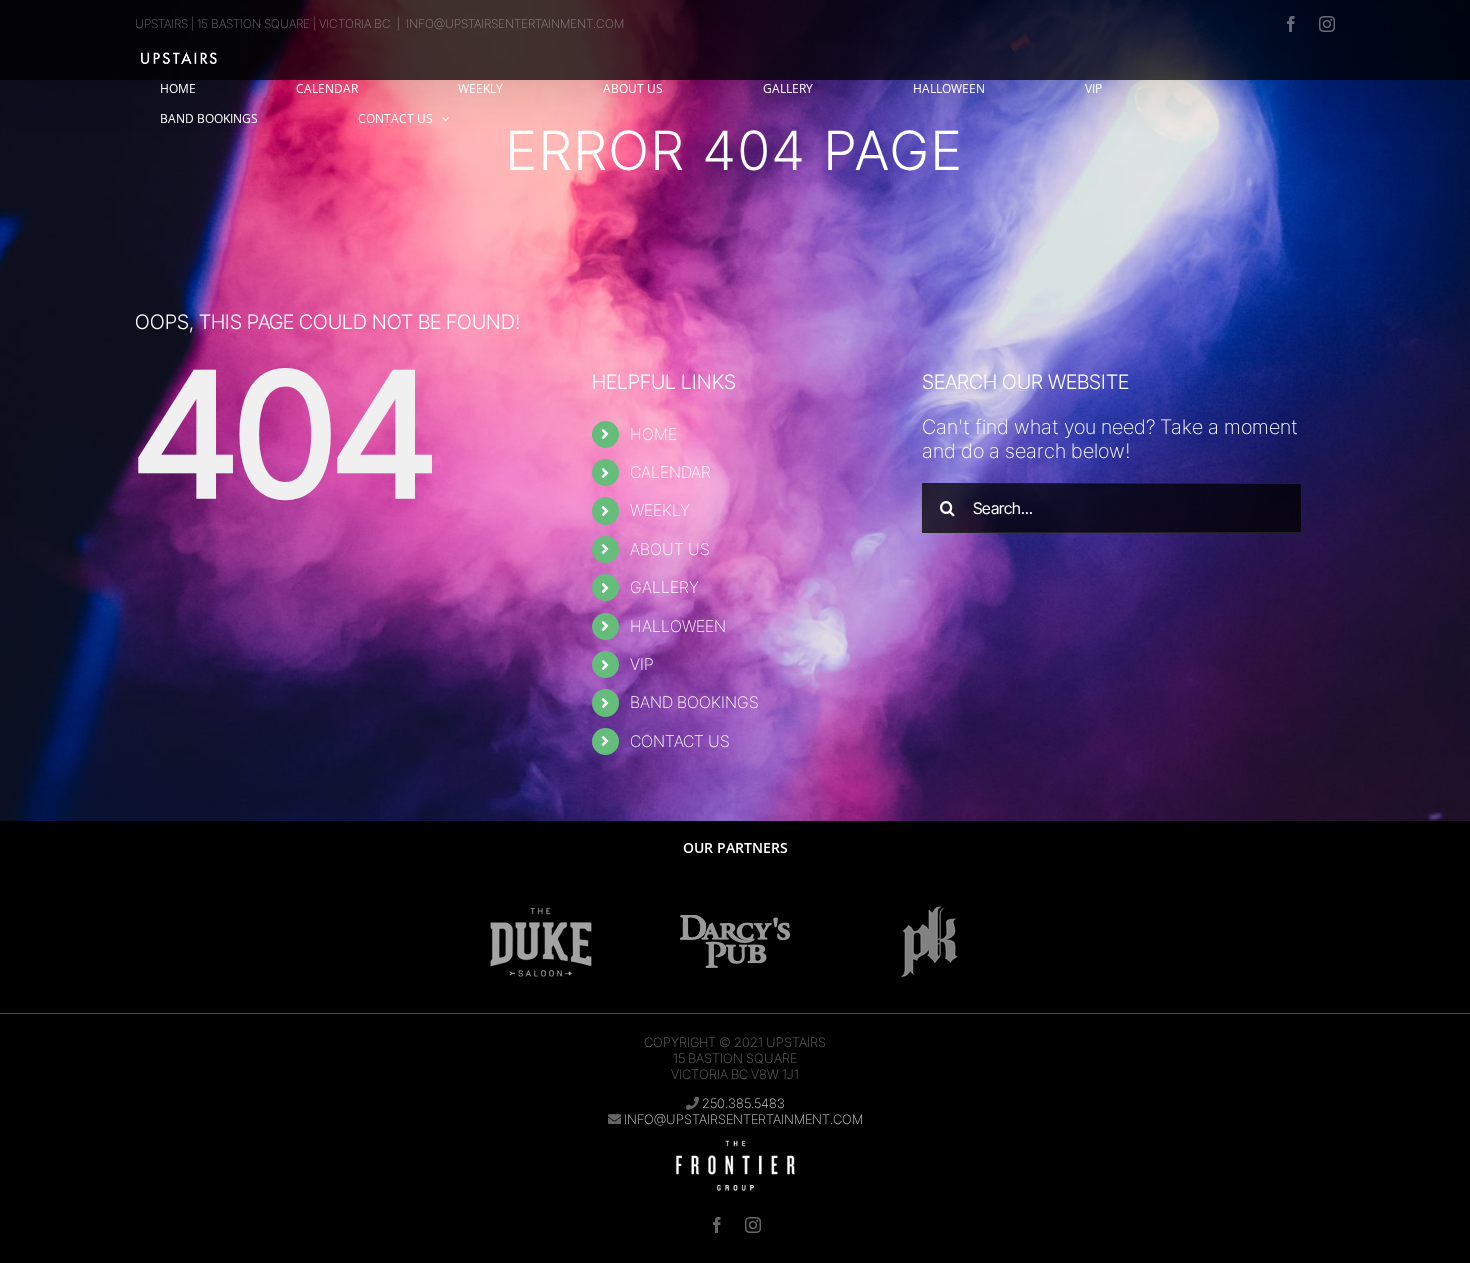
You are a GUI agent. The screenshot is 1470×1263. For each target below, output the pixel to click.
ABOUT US (670, 549)
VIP (642, 664)
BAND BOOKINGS (694, 702)
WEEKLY (660, 510)
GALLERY (664, 587)
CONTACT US (680, 741)
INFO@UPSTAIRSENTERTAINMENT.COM (515, 23)
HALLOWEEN (678, 626)
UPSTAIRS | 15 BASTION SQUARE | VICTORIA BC (263, 23)
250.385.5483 (743, 1103)
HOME (653, 434)
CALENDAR (670, 472)
